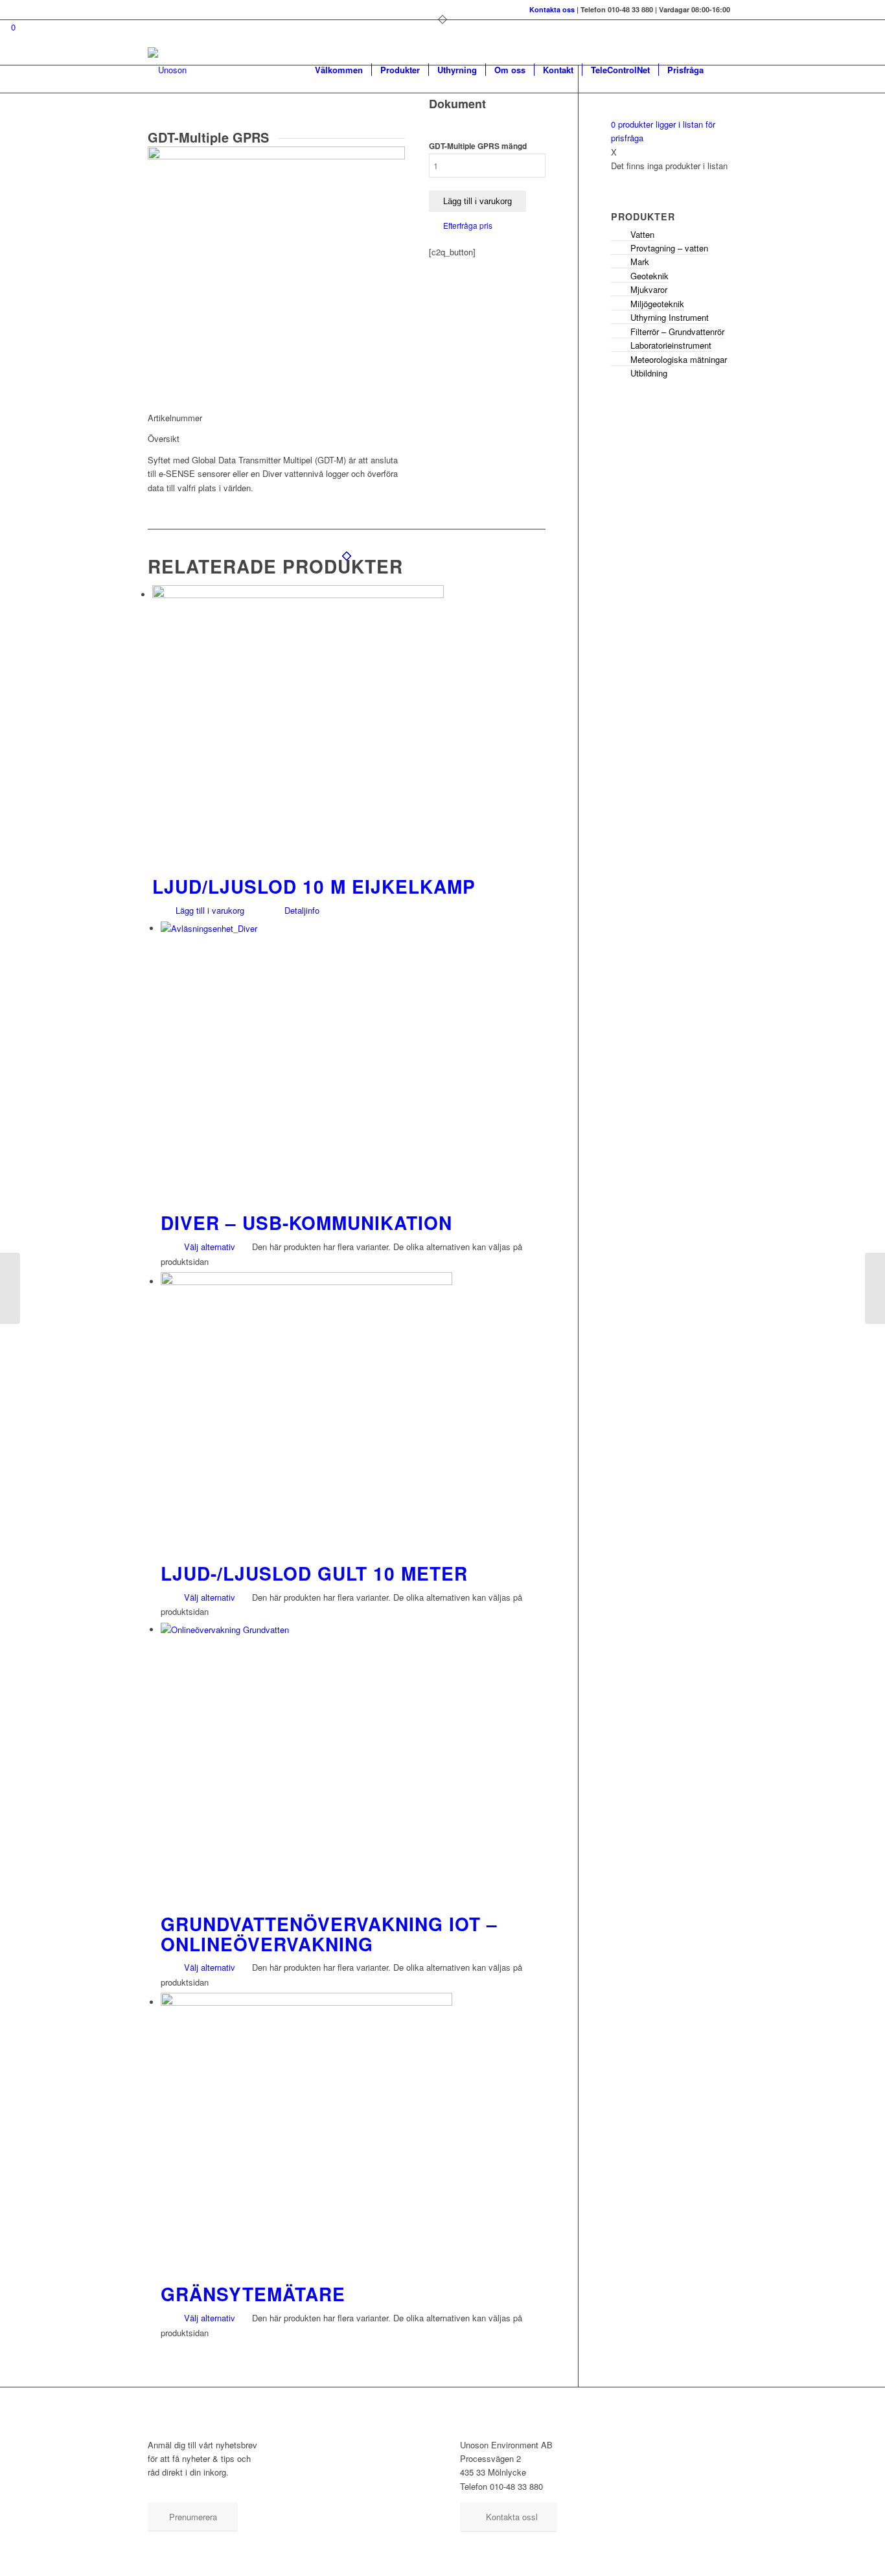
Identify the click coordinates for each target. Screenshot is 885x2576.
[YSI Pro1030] (875, 1288)
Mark (640, 261)
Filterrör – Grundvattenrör (677, 331)
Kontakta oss (552, 9)
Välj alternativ (208, 1247)
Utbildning (649, 373)
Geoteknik (649, 276)
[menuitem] (339, 70)
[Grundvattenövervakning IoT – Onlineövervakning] (10, 1288)
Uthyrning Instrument (670, 317)
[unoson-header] (167, 70)
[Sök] (725, 70)
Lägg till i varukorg (477, 201)
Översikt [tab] (164, 438)
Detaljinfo (301, 910)
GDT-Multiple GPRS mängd (478, 146)
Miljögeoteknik (657, 304)
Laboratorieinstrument (671, 345)
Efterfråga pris (468, 225)
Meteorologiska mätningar (679, 359)
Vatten (642, 234)
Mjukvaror (649, 289)
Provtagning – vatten (669, 248)
